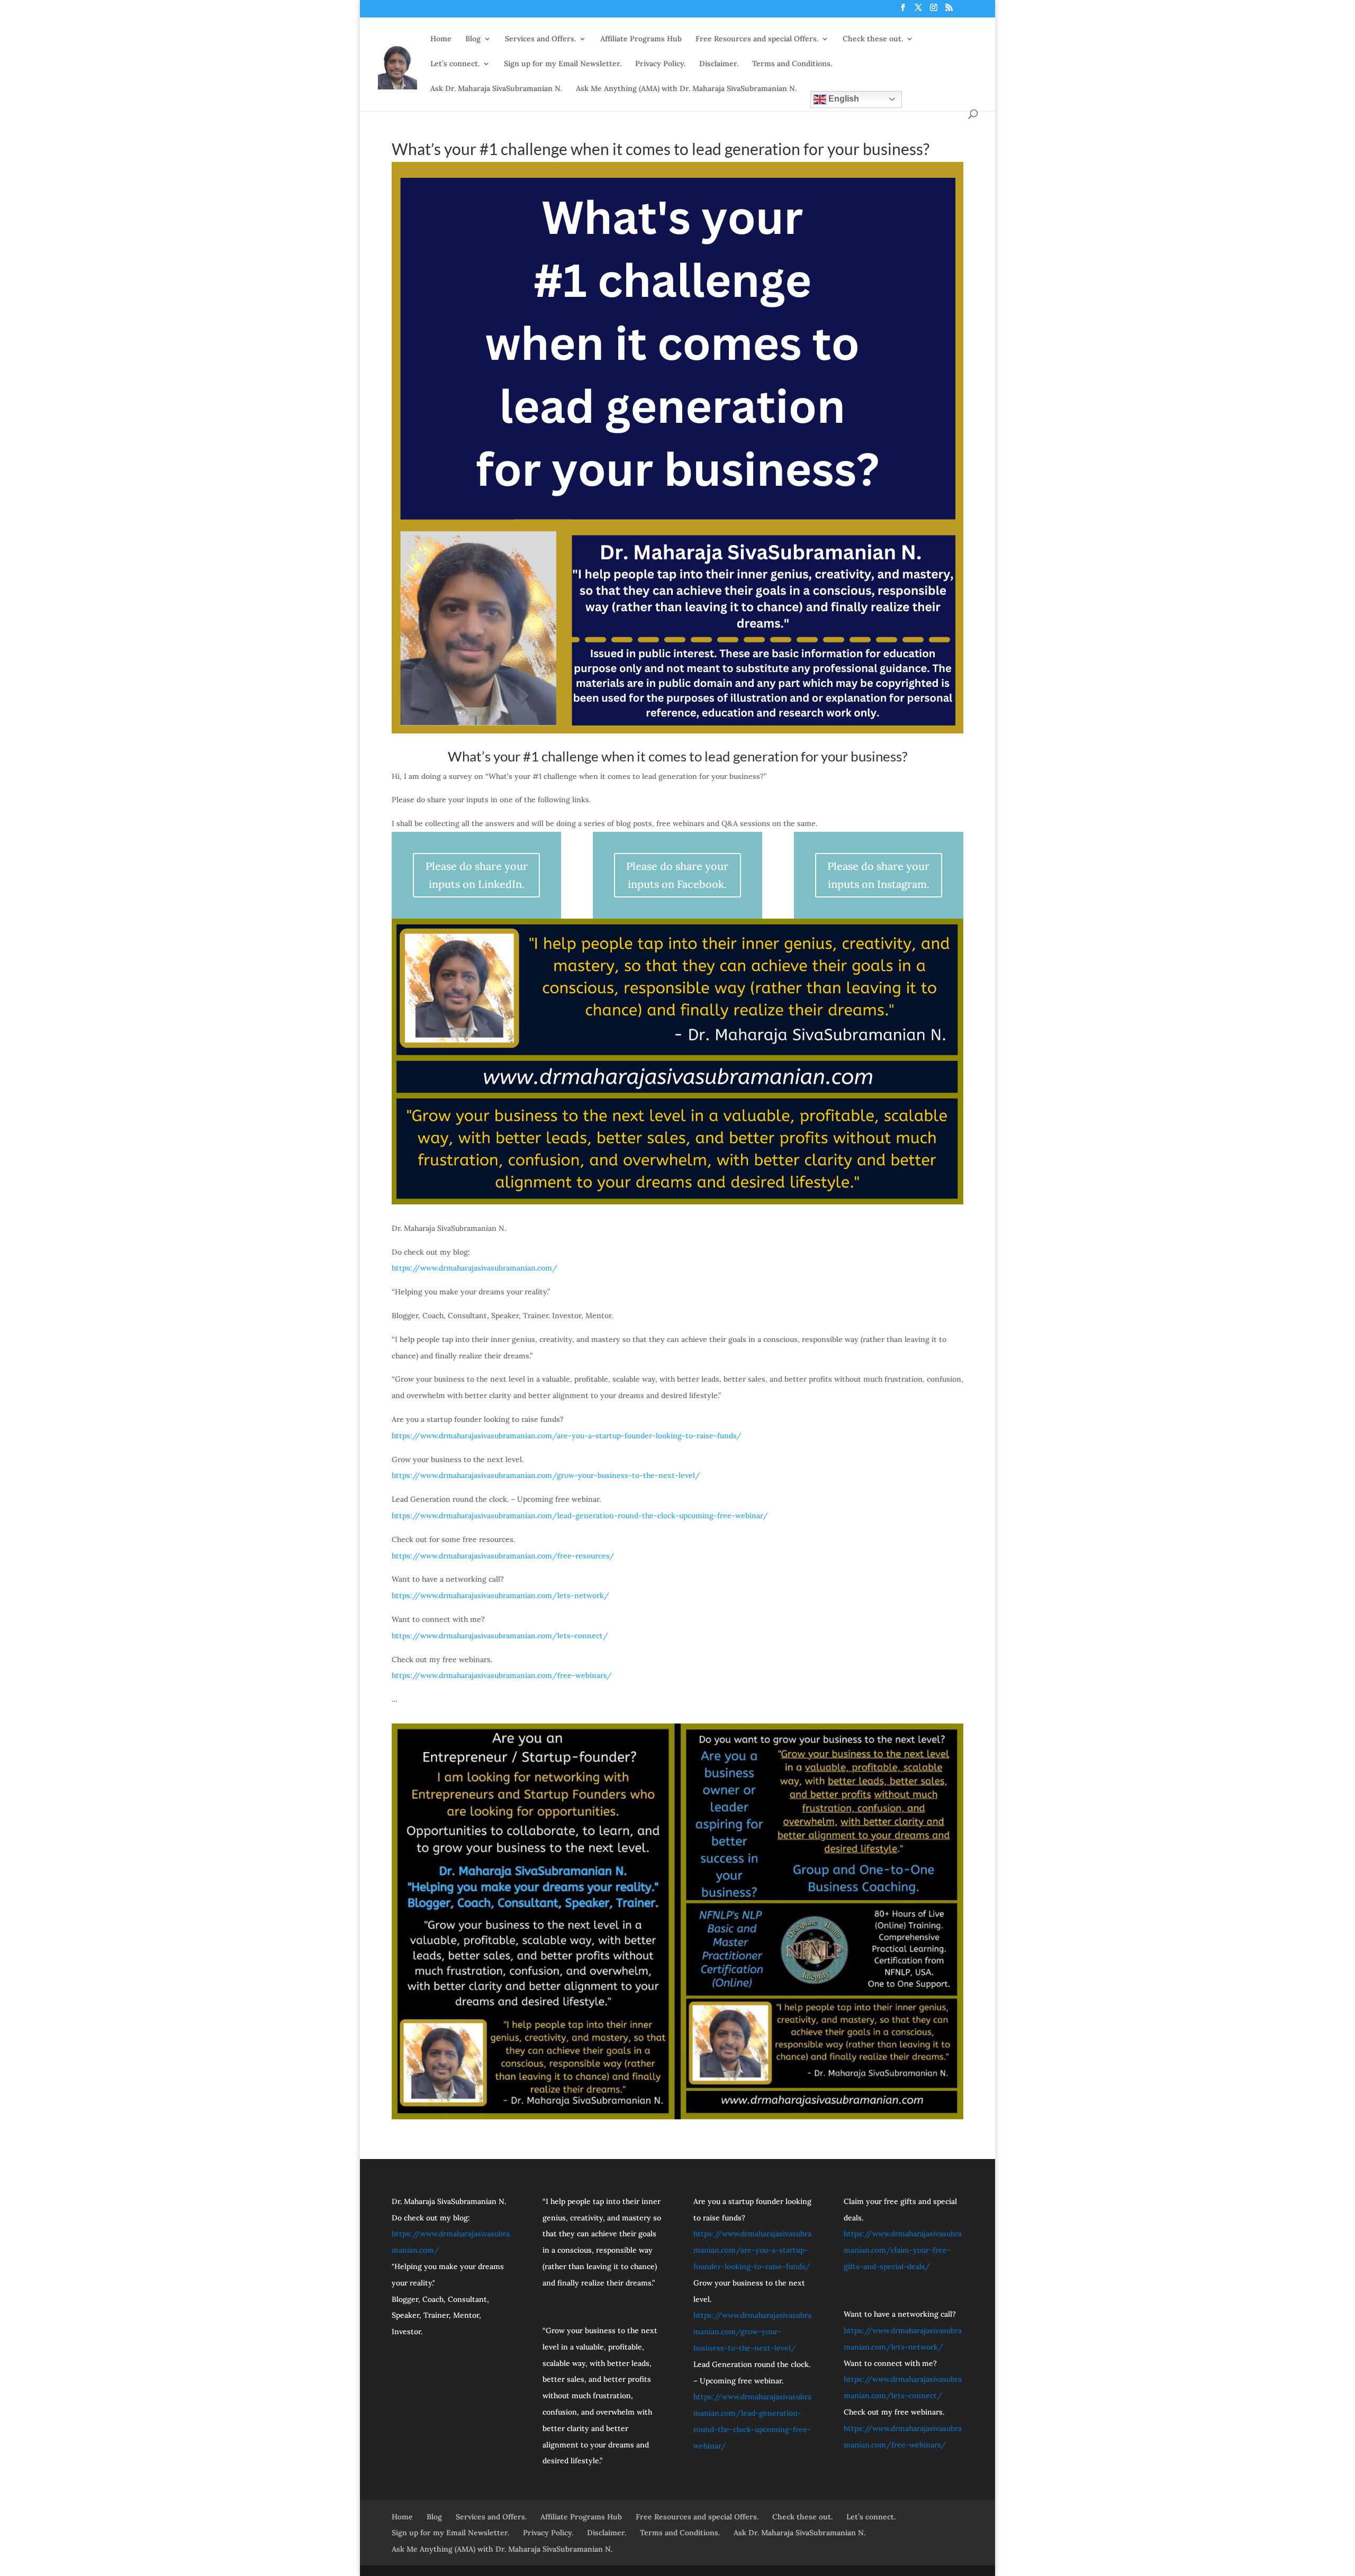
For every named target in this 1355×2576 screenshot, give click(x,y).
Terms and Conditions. (792, 64)
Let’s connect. (455, 64)
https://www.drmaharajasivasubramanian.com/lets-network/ (500, 1595)
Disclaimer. (719, 64)
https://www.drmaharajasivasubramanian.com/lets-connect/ (500, 1636)
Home (441, 39)
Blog (473, 39)
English (843, 99)
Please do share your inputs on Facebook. (677, 875)
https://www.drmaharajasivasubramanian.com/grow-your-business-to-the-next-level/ (546, 1475)
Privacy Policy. (660, 64)
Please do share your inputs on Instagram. (878, 875)
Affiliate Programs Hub (641, 39)
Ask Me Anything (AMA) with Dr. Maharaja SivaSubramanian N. (686, 89)
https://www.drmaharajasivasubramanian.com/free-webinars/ (502, 1675)
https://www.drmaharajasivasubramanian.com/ (475, 1268)
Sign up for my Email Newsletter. (563, 64)
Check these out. (873, 39)
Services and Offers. (540, 39)
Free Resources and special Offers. (757, 39)
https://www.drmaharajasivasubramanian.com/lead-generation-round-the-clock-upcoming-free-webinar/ (580, 1516)
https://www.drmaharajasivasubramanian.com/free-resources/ (503, 1556)
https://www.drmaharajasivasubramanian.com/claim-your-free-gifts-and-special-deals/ (903, 2250)
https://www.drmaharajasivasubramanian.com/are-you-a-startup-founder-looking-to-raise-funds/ (567, 1436)
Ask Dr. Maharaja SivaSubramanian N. (496, 89)
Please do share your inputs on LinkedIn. (477, 875)
